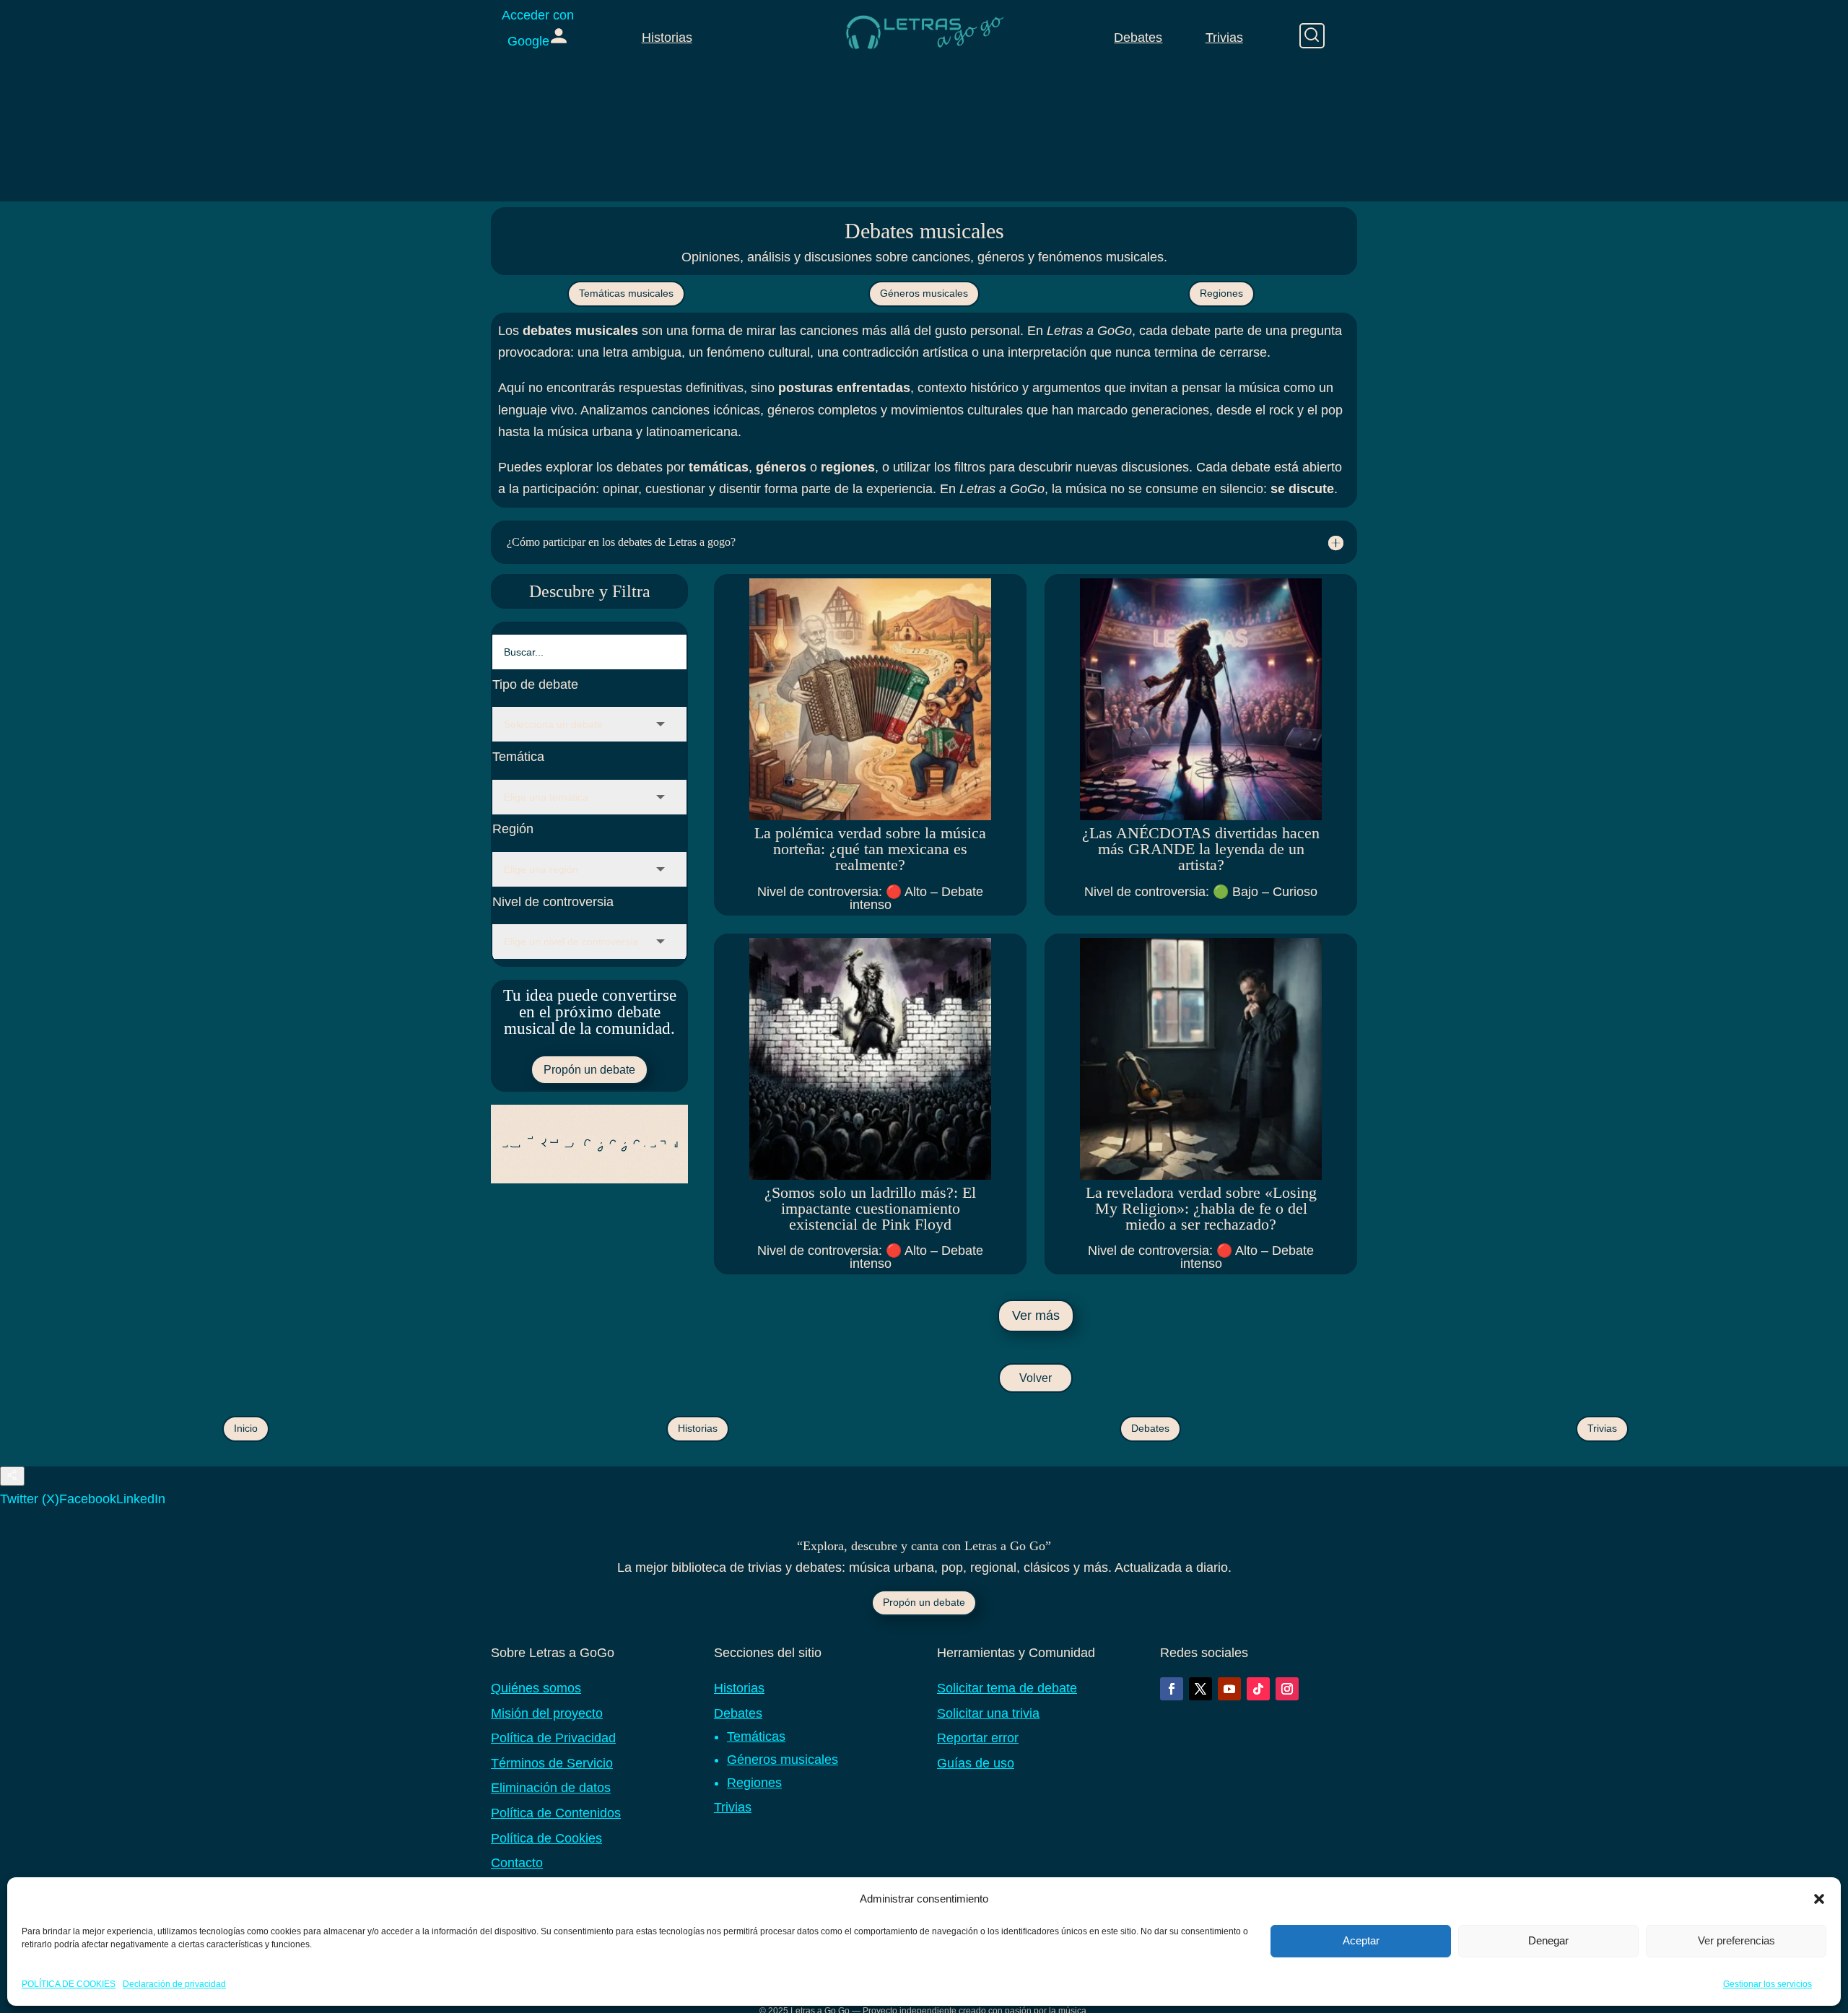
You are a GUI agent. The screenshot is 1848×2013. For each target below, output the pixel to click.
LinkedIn (141, 1499)
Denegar (1548, 1940)
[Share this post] (12, 1476)
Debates (1138, 38)
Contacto (517, 1863)
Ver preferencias (1736, 1940)
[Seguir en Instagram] (1287, 1689)
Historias (667, 38)
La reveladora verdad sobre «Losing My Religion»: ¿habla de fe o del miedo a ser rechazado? (1201, 1208)
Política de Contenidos (556, 1813)
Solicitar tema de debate (1007, 1688)
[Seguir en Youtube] (1229, 1689)
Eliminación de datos (551, 1788)
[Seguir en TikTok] (1258, 1689)
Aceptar (1361, 1940)
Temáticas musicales (626, 293)
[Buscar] (1312, 36)
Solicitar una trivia (988, 1713)
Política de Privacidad (553, 1738)
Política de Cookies (546, 1838)
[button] (1819, 1899)
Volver (1036, 1378)
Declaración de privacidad (174, 1983)
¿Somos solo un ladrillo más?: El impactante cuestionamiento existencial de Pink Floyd (870, 1208)
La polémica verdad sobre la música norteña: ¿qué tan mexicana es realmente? (870, 849)
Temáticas (756, 1736)
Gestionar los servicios (1768, 1983)
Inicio (246, 1428)
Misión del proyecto (547, 1713)
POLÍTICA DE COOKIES (69, 1983)
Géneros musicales (924, 293)
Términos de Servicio (552, 1763)
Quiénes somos (536, 1688)
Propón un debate (589, 1070)
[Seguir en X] (1200, 1689)
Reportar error (978, 1738)
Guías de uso (976, 1763)
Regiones (1221, 293)
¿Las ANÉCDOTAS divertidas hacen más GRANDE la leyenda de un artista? (1201, 849)
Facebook (88, 1499)
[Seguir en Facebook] (1172, 1689)
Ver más (1036, 1316)
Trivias (1224, 38)
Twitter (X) (30, 1499)
